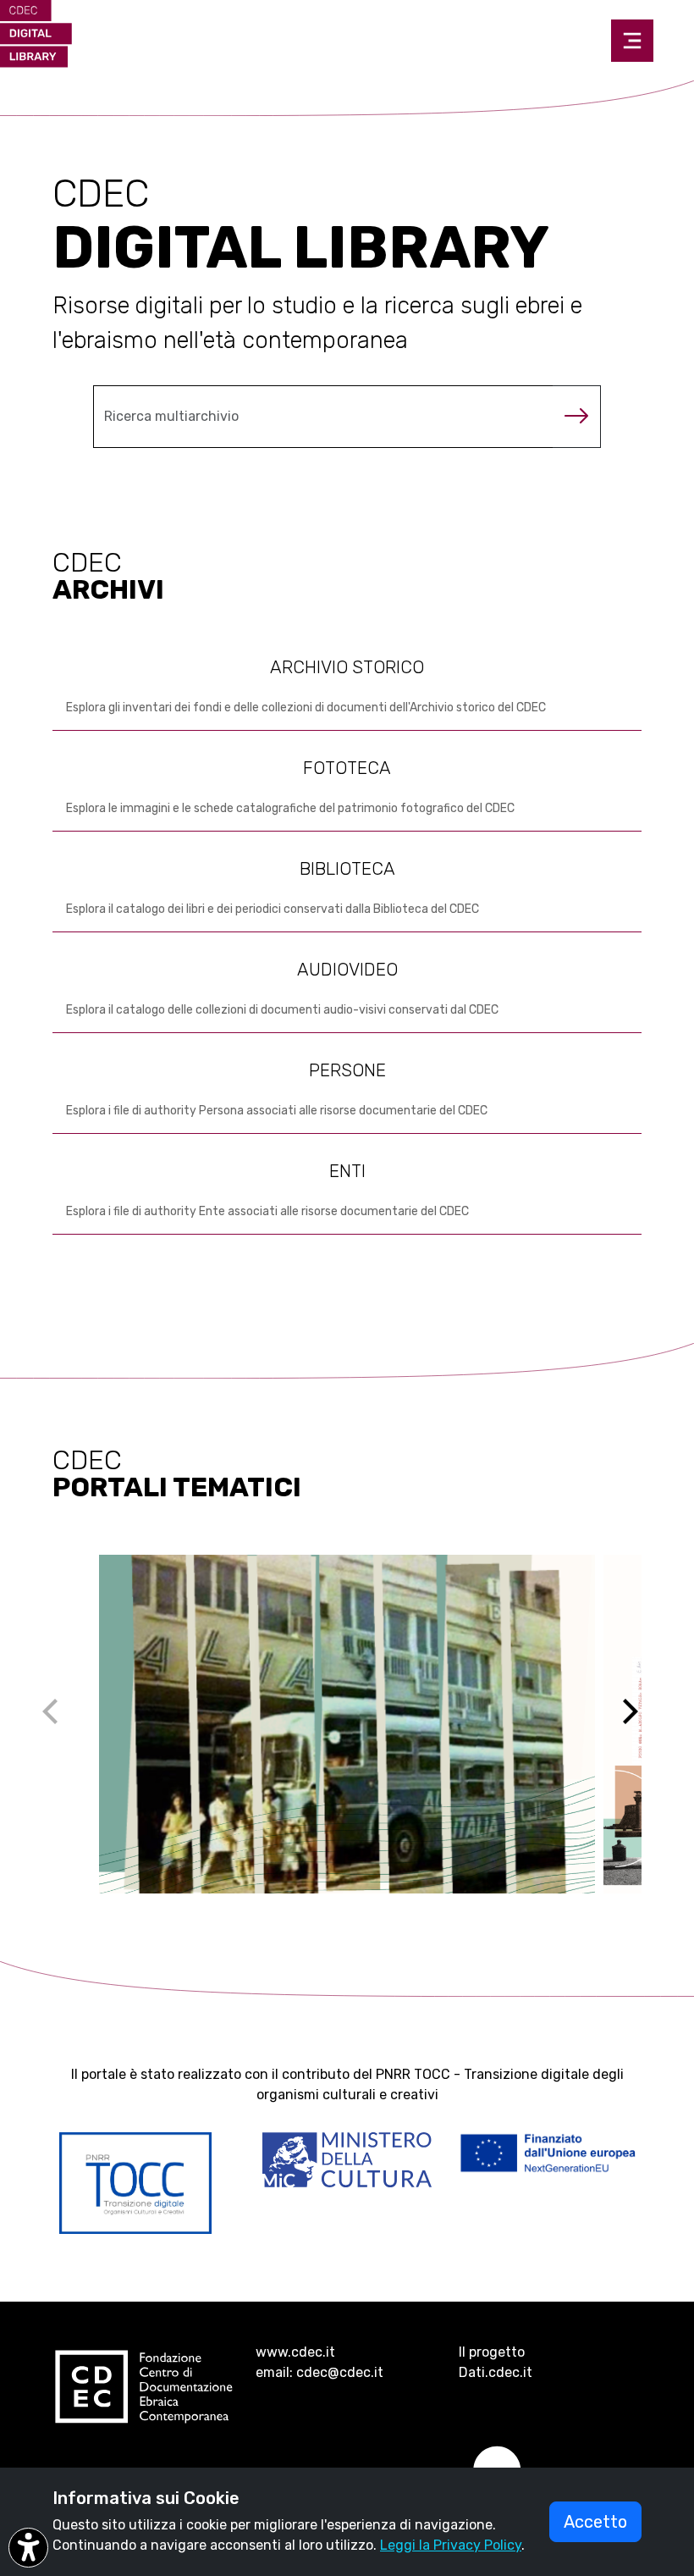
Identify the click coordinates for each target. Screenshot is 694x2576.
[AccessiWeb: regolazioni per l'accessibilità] (28, 2548)
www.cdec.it (295, 2352)
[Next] (641, 1724)
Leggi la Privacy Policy (451, 2545)
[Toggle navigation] (632, 41)
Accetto (595, 2522)
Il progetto (492, 2352)
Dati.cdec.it (496, 2372)
